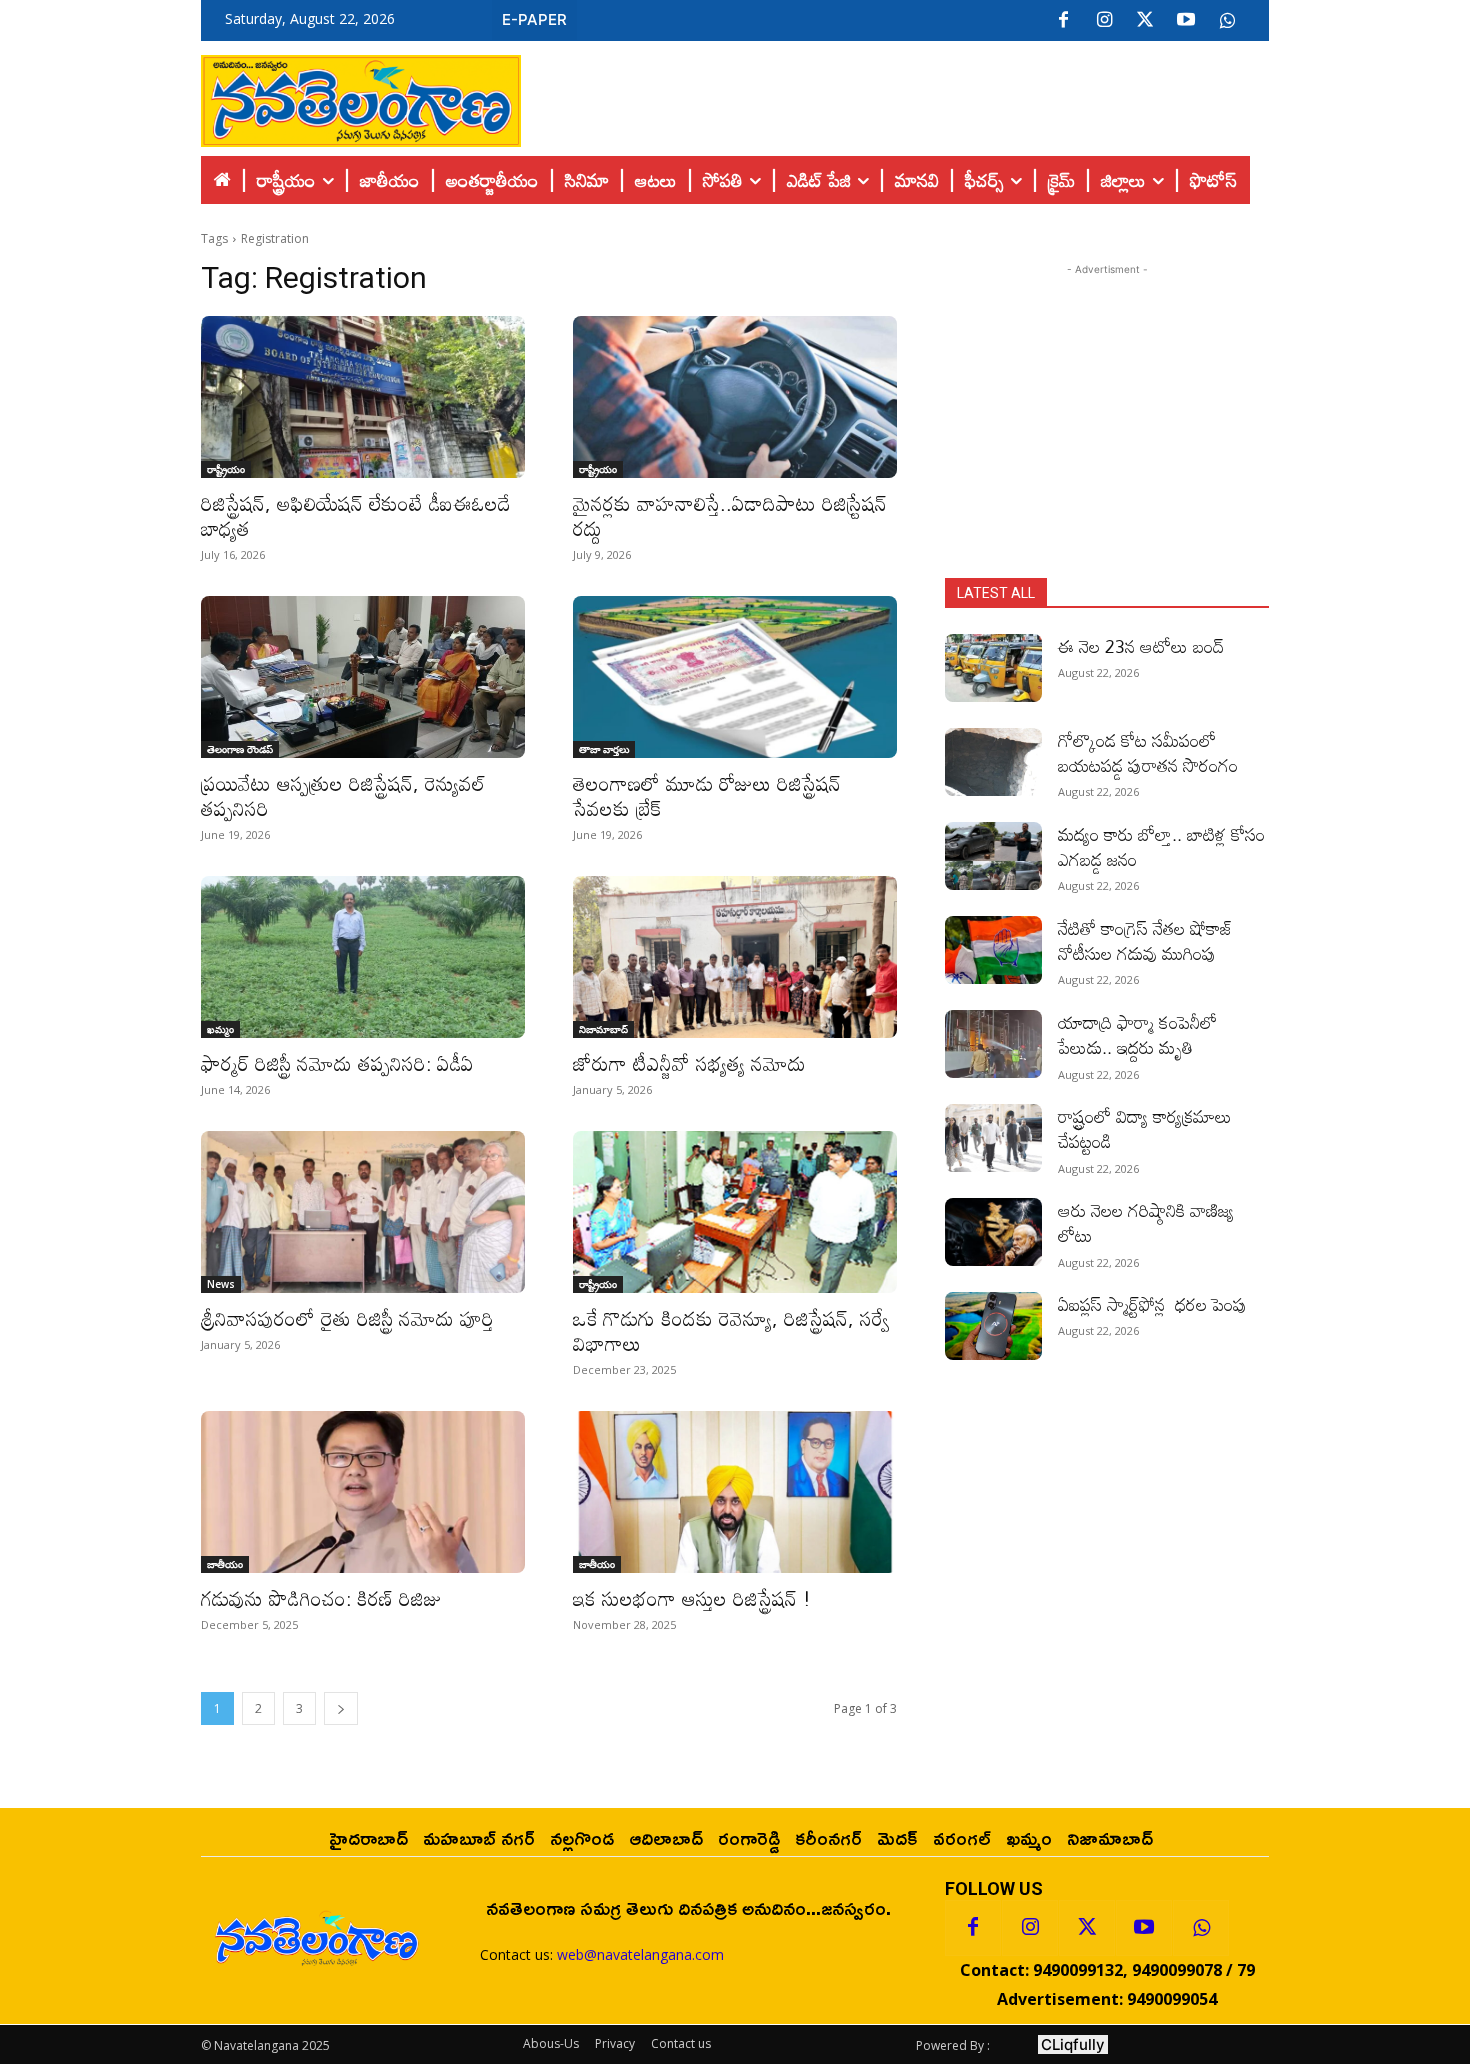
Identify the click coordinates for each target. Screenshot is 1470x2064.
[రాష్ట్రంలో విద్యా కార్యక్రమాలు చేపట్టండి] (993, 1138)
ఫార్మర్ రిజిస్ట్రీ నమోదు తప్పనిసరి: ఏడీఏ (337, 1063)
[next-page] (341, 1708)
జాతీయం (225, 1564)
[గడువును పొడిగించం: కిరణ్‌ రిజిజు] (363, 1492)
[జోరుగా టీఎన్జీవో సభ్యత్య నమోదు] (735, 957)
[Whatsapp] (1201, 1928)
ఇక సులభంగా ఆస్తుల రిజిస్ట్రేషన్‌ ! (692, 1598)
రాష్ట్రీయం (226, 469)
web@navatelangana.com (640, 1954)
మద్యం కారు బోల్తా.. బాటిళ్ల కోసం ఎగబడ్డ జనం (1161, 846)
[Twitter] (1145, 21)
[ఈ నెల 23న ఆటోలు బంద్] (993, 668)
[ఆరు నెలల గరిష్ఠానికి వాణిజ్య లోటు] (993, 1232)
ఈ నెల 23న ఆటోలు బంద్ (1141, 646)
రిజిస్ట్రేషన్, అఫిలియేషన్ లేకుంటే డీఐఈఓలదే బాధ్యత (356, 515)
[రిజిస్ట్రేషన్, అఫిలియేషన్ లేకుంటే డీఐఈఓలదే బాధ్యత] (363, 397)
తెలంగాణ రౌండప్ (240, 749)
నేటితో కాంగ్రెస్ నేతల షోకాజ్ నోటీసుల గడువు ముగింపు (1145, 940)
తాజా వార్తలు (604, 749)
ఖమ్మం (220, 1029)
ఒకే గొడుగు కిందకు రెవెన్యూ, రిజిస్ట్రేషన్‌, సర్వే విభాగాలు (731, 1330)
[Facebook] (1063, 21)
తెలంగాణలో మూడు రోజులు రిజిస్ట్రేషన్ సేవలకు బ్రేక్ (707, 795)
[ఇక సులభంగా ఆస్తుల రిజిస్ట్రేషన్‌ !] (735, 1492)
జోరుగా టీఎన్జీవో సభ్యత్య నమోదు (689, 1063)
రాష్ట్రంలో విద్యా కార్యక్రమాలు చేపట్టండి (1145, 1128)
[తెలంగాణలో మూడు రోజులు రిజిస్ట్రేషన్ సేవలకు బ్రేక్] (735, 677)
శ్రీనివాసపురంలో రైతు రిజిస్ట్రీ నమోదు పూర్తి (347, 1318)
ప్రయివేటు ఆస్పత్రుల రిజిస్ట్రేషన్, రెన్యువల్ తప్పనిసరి (343, 795)
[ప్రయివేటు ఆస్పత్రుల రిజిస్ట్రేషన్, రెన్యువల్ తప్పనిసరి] (363, 677)
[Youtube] (1186, 21)
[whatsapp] (1227, 21)
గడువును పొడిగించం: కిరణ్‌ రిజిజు (321, 1598)
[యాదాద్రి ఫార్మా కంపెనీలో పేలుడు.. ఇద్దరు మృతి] (993, 1044)
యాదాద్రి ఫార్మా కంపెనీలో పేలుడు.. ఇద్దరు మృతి (1137, 1034)
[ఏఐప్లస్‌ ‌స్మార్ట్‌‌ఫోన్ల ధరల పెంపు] (993, 1326)
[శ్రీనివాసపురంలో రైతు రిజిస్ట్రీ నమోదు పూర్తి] (363, 1212)
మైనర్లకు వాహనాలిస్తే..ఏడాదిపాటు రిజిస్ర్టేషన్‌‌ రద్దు (730, 515)
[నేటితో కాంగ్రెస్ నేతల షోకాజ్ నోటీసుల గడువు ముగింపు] (993, 950)
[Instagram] (1104, 21)
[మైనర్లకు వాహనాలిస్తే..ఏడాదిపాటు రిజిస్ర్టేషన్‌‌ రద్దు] (735, 397)
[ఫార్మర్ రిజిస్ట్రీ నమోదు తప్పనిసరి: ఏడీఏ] (363, 957)
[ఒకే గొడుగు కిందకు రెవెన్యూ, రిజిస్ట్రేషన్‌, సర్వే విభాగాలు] (735, 1212)
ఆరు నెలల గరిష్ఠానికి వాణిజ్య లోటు (1146, 1222)
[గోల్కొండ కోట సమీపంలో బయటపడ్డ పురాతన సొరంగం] (993, 762)
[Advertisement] (895, 96)
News (221, 1284)
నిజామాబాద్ (603, 1029)
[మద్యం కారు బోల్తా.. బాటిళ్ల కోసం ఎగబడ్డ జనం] (993, 856)
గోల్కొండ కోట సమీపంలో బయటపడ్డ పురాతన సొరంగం (1148, 752)
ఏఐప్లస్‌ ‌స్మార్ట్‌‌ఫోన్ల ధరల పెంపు (1152, 1304)
